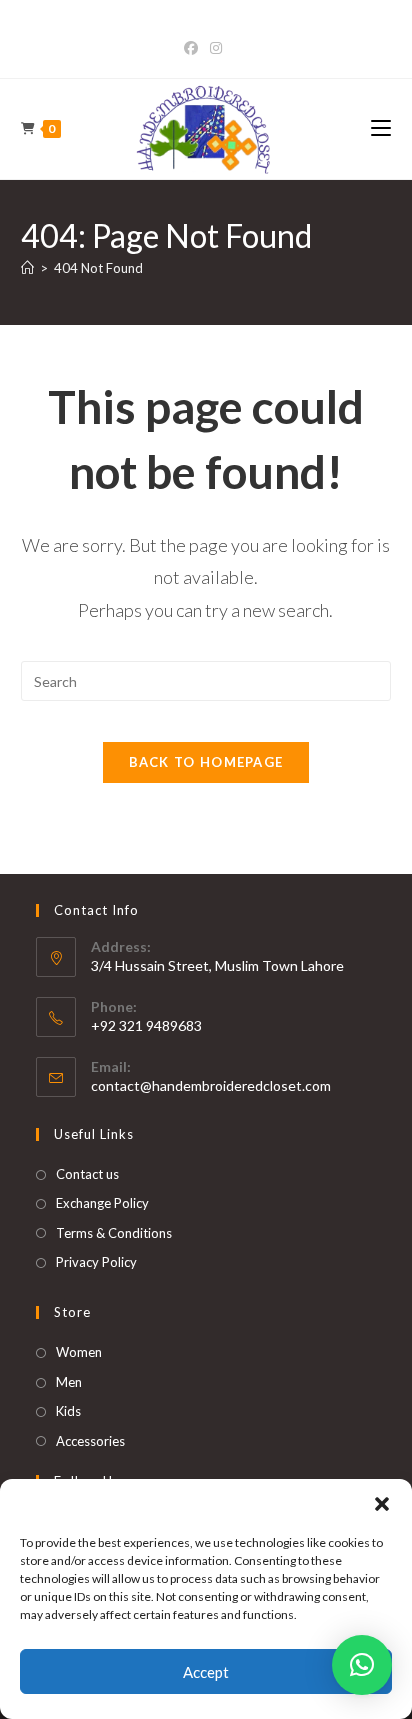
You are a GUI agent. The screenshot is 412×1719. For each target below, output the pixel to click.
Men (69, 1382)
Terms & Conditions (114, 1233)
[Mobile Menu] (381, 128)
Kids (68, 1411)
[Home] (27, 268)
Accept (206, 1672)
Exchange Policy (102, 1203)
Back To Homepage (206, 762)
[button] (382, 1504)
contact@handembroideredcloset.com (211, 1085)
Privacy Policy (96, 1262)
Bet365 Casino (206, 27)
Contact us (87, 1174)
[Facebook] (194, 48)
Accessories (90, 1441)
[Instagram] (216, 48)
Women (79, 1352)
